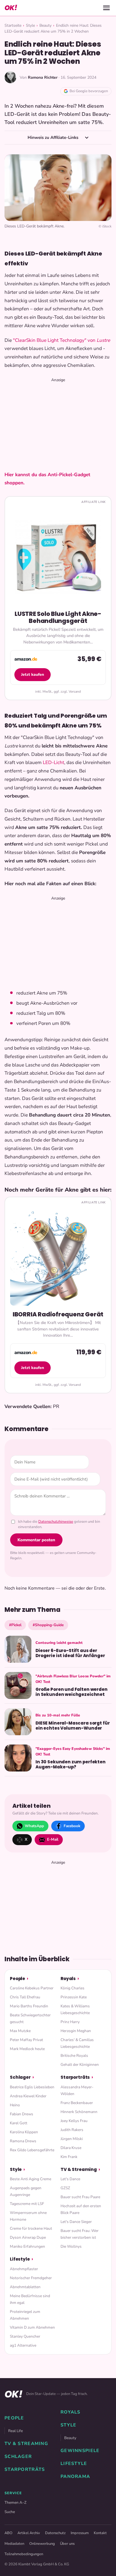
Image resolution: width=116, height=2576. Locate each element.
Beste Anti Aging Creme (31, 2179)
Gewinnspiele (80, 2451)
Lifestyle (20, 2259)
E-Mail (53, 1839)
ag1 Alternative (23, 2345)
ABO (8, 2533)
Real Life (15, 2431)
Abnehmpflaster (24, 2269)
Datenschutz (55, 2533)
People (17, 1979)
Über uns (67, 2544)
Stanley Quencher (25, 2336)
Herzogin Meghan (76, 2031)
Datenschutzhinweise (56, 1522)
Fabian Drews (22, 2114)
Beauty (45, 25)
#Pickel (15, 1625)
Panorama (75, 2476)
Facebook (72, 1826)
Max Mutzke (20, 2031)
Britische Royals (74, 2056)
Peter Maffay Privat (26, 2040)
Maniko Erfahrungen (27, 2246)
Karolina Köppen (24, 2132)
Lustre (103, 340)
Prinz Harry (70, 2022)
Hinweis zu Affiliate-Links (53, 137)
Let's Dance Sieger (76, 2222)
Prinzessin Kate (74, 1997)
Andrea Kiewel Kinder (28, 2096)
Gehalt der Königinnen (80, 2065)
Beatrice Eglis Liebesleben (32, 2087)
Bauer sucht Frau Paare (80, 2197)
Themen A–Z (15, 2502)
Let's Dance (70, 2179)
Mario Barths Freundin (29, 2006)
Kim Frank (69, 2157)
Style (30, 25)
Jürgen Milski (72, 2139)
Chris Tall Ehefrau (25, 1997)
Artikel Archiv (29, 2533)
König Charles (72, 1988)
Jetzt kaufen (33, 674)
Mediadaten (14, 2544)
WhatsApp (34, 1826)
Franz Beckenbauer (77, 2103)
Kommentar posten (36, 1540)
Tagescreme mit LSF (27, 2204)
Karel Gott (19, 2123)
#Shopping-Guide (48, 1625)
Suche (10, 2512)
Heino (15, 2105)
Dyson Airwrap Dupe (28, 2237)
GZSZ (65, 2188)
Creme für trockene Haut (31, 2228)
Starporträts (75, 2077)
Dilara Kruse (71, 2148)
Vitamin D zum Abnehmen (32, 2327)
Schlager (20, 2077)
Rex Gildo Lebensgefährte (32, 2150)
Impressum (80, 2533)
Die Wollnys (71, 2246)
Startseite (13, 25)
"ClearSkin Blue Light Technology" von (55, 340)
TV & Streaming (79, 2169)
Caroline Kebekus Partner (32, 1988)
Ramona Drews (23, 2141)
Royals (68, 1979)
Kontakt (100, 2533)
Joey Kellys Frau (74, 2121)
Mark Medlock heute (27, 2049)
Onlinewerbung (42, 2544)
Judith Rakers (72, 2130)
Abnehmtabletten (25, 2287)
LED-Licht (53, 762)
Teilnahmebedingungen (24, 2554)
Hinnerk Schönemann (79, 2112)
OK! (11, 8)
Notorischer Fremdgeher (31, 2278)
